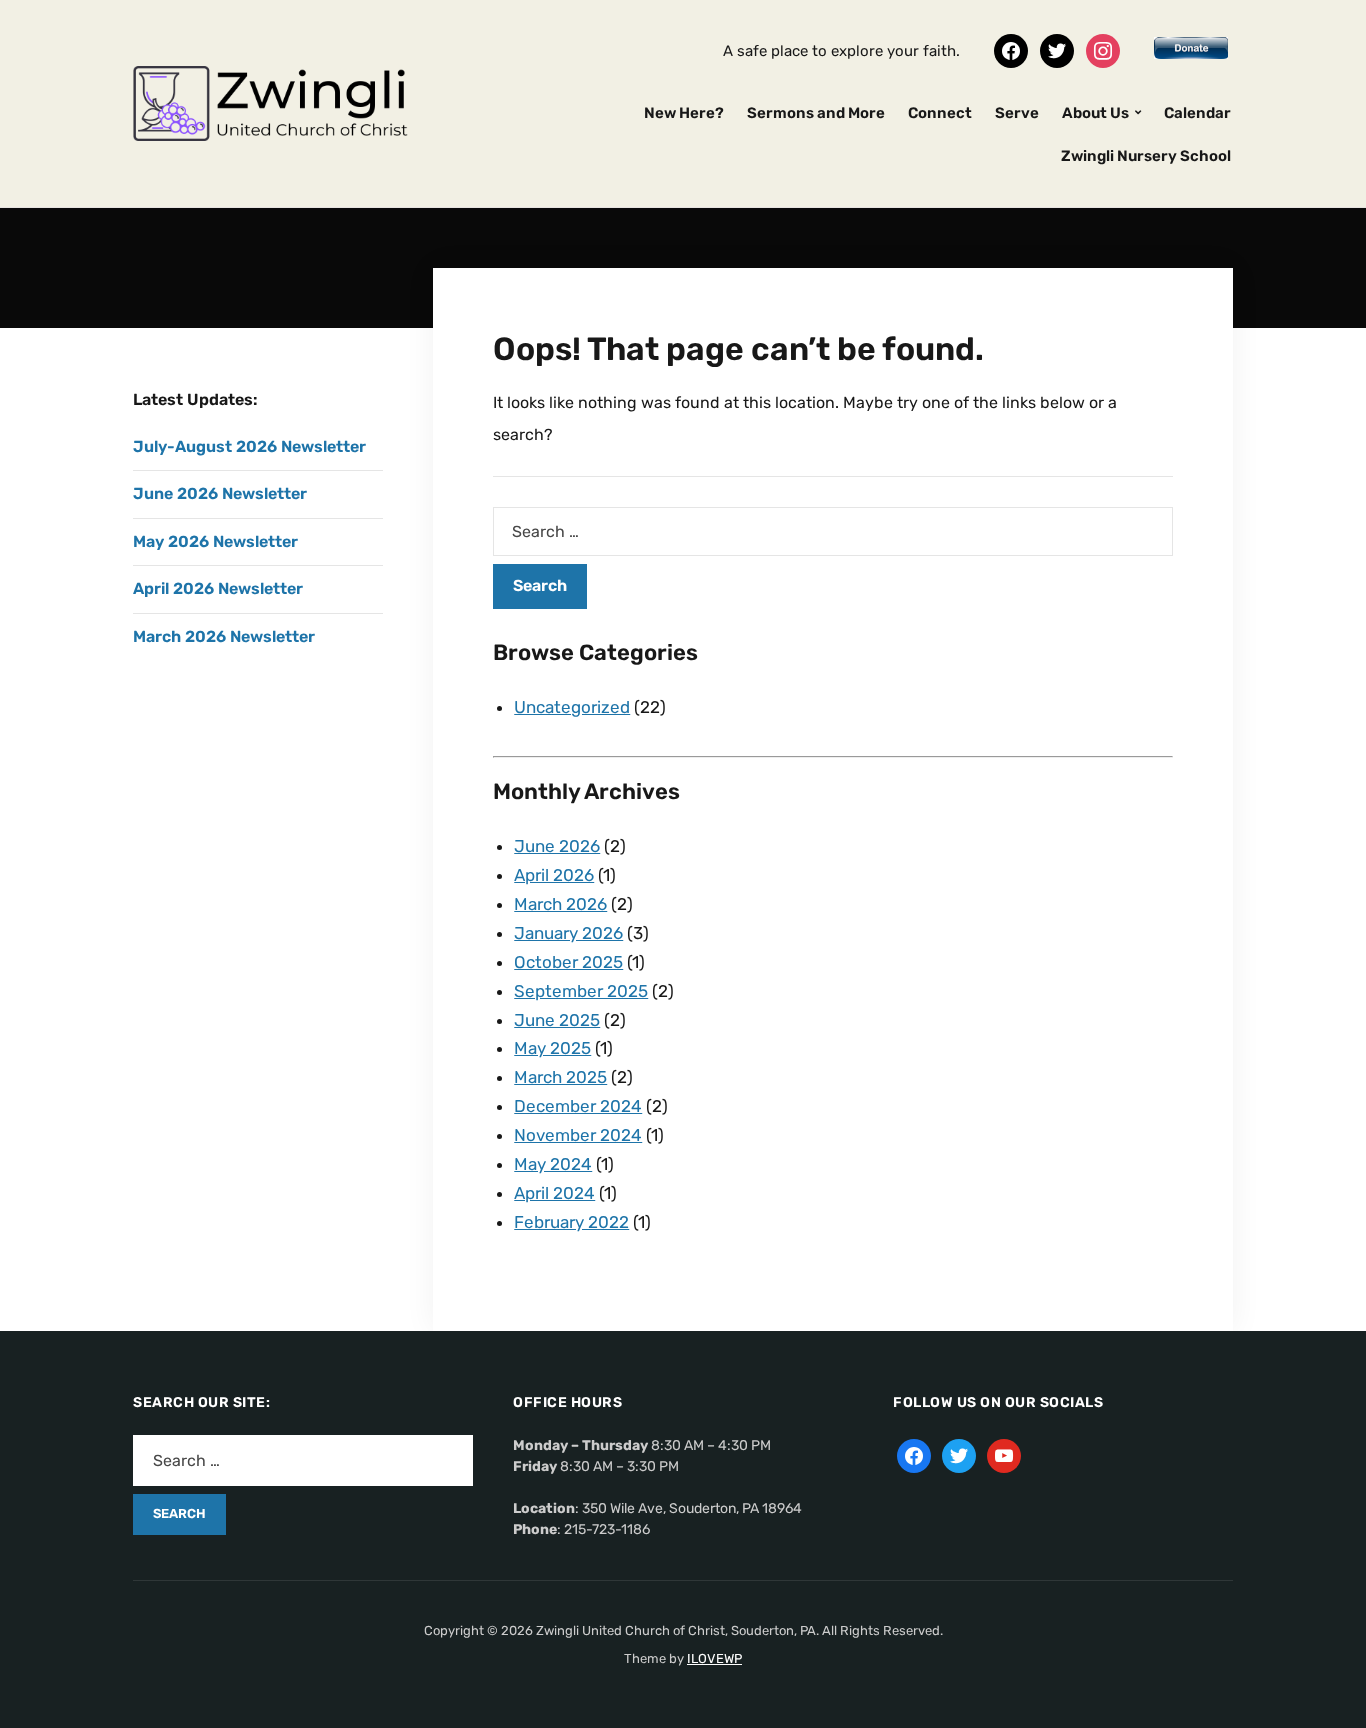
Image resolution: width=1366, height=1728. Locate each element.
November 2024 (578, 1135)
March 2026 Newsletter (224, 636)
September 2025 (581, 991)
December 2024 (578, 1106)
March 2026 (560, 904)
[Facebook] (1011, 50)
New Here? (684, 113)
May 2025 (552, 1048)
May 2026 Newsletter (215, 541)
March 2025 (560, 1077)
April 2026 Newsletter (218, 588)
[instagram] (1103, 50)
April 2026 (554, 875)
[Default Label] (1004, 1455)
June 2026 (557, 846)
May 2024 (553, 1164)
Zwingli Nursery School (1146, 156)
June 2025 (557, 1020)
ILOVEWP (714, 1658)
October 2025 (568, 962)
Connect (940, 113)
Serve (1017, 113)
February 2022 (571, 1222)
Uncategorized (572, 707)
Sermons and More (816, 113)
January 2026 (568, 933)
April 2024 (554, 1193)
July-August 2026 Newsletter (249, 446)
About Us (1095, 113)
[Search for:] (833, 531)
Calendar (1197, 113)
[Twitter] (1057, 50)
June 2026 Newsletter (220, 493)
